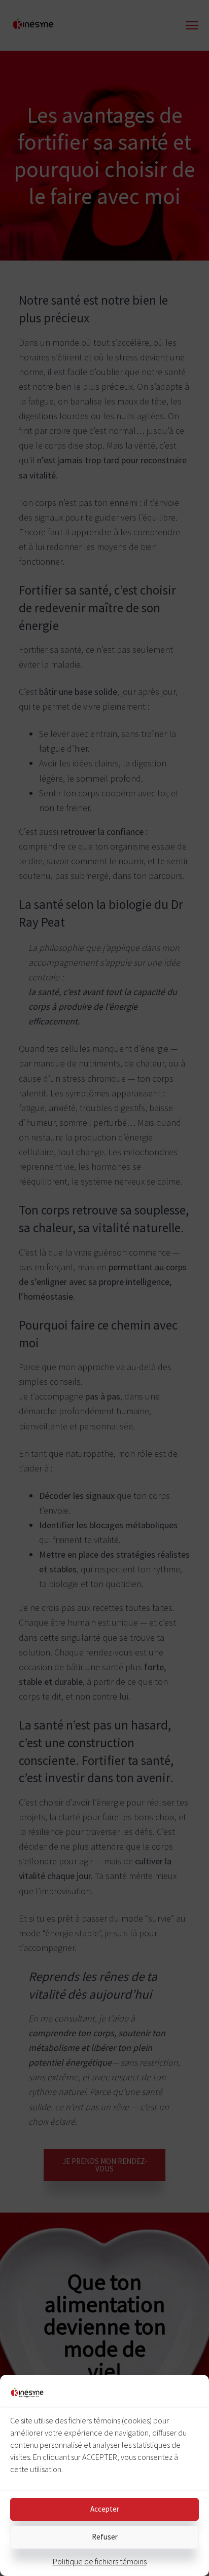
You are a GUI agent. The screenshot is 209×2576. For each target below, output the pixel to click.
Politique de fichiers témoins (100, 2561)
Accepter (105, 2509)
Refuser (105, 2537)
